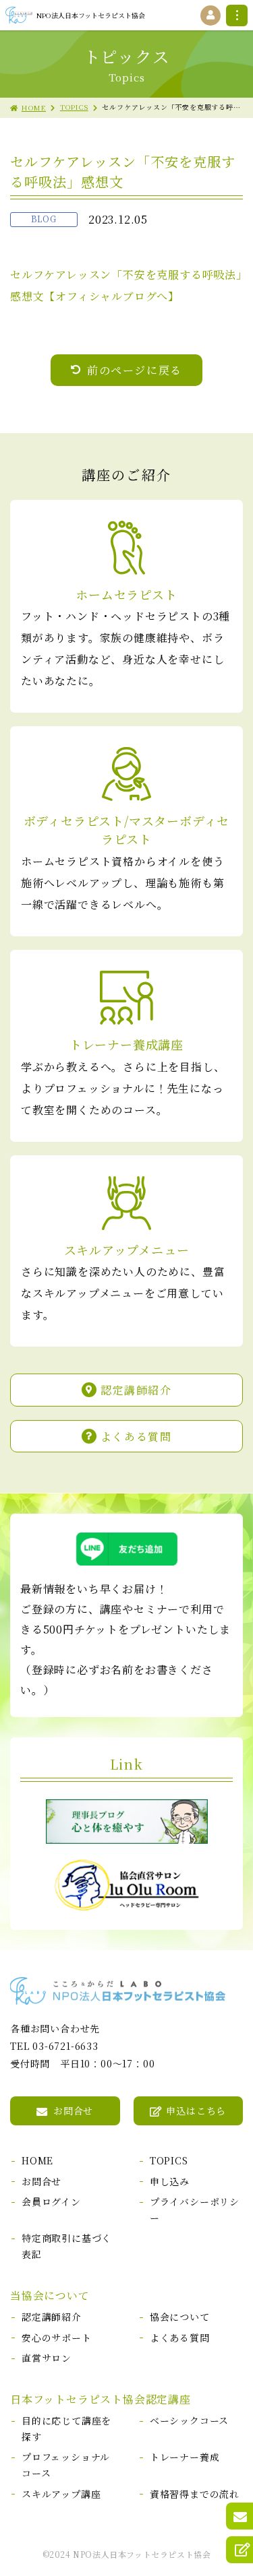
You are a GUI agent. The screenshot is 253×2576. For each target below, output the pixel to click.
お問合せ (73, 2111)
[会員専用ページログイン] (210, 15)
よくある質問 (136, 1436)
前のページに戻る (135, 370)
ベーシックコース (189, 2420)
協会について (180, 2317)
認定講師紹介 (136, 1390)
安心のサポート (57, 2338)
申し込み (170, 2181)
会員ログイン (51, 2201)
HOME (34, 107)
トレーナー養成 (185, 2457)
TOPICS (74, 107)
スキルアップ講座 (61, 2494)
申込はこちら (196, 2111)
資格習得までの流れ (195, 2494)
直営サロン (47, 2358)
